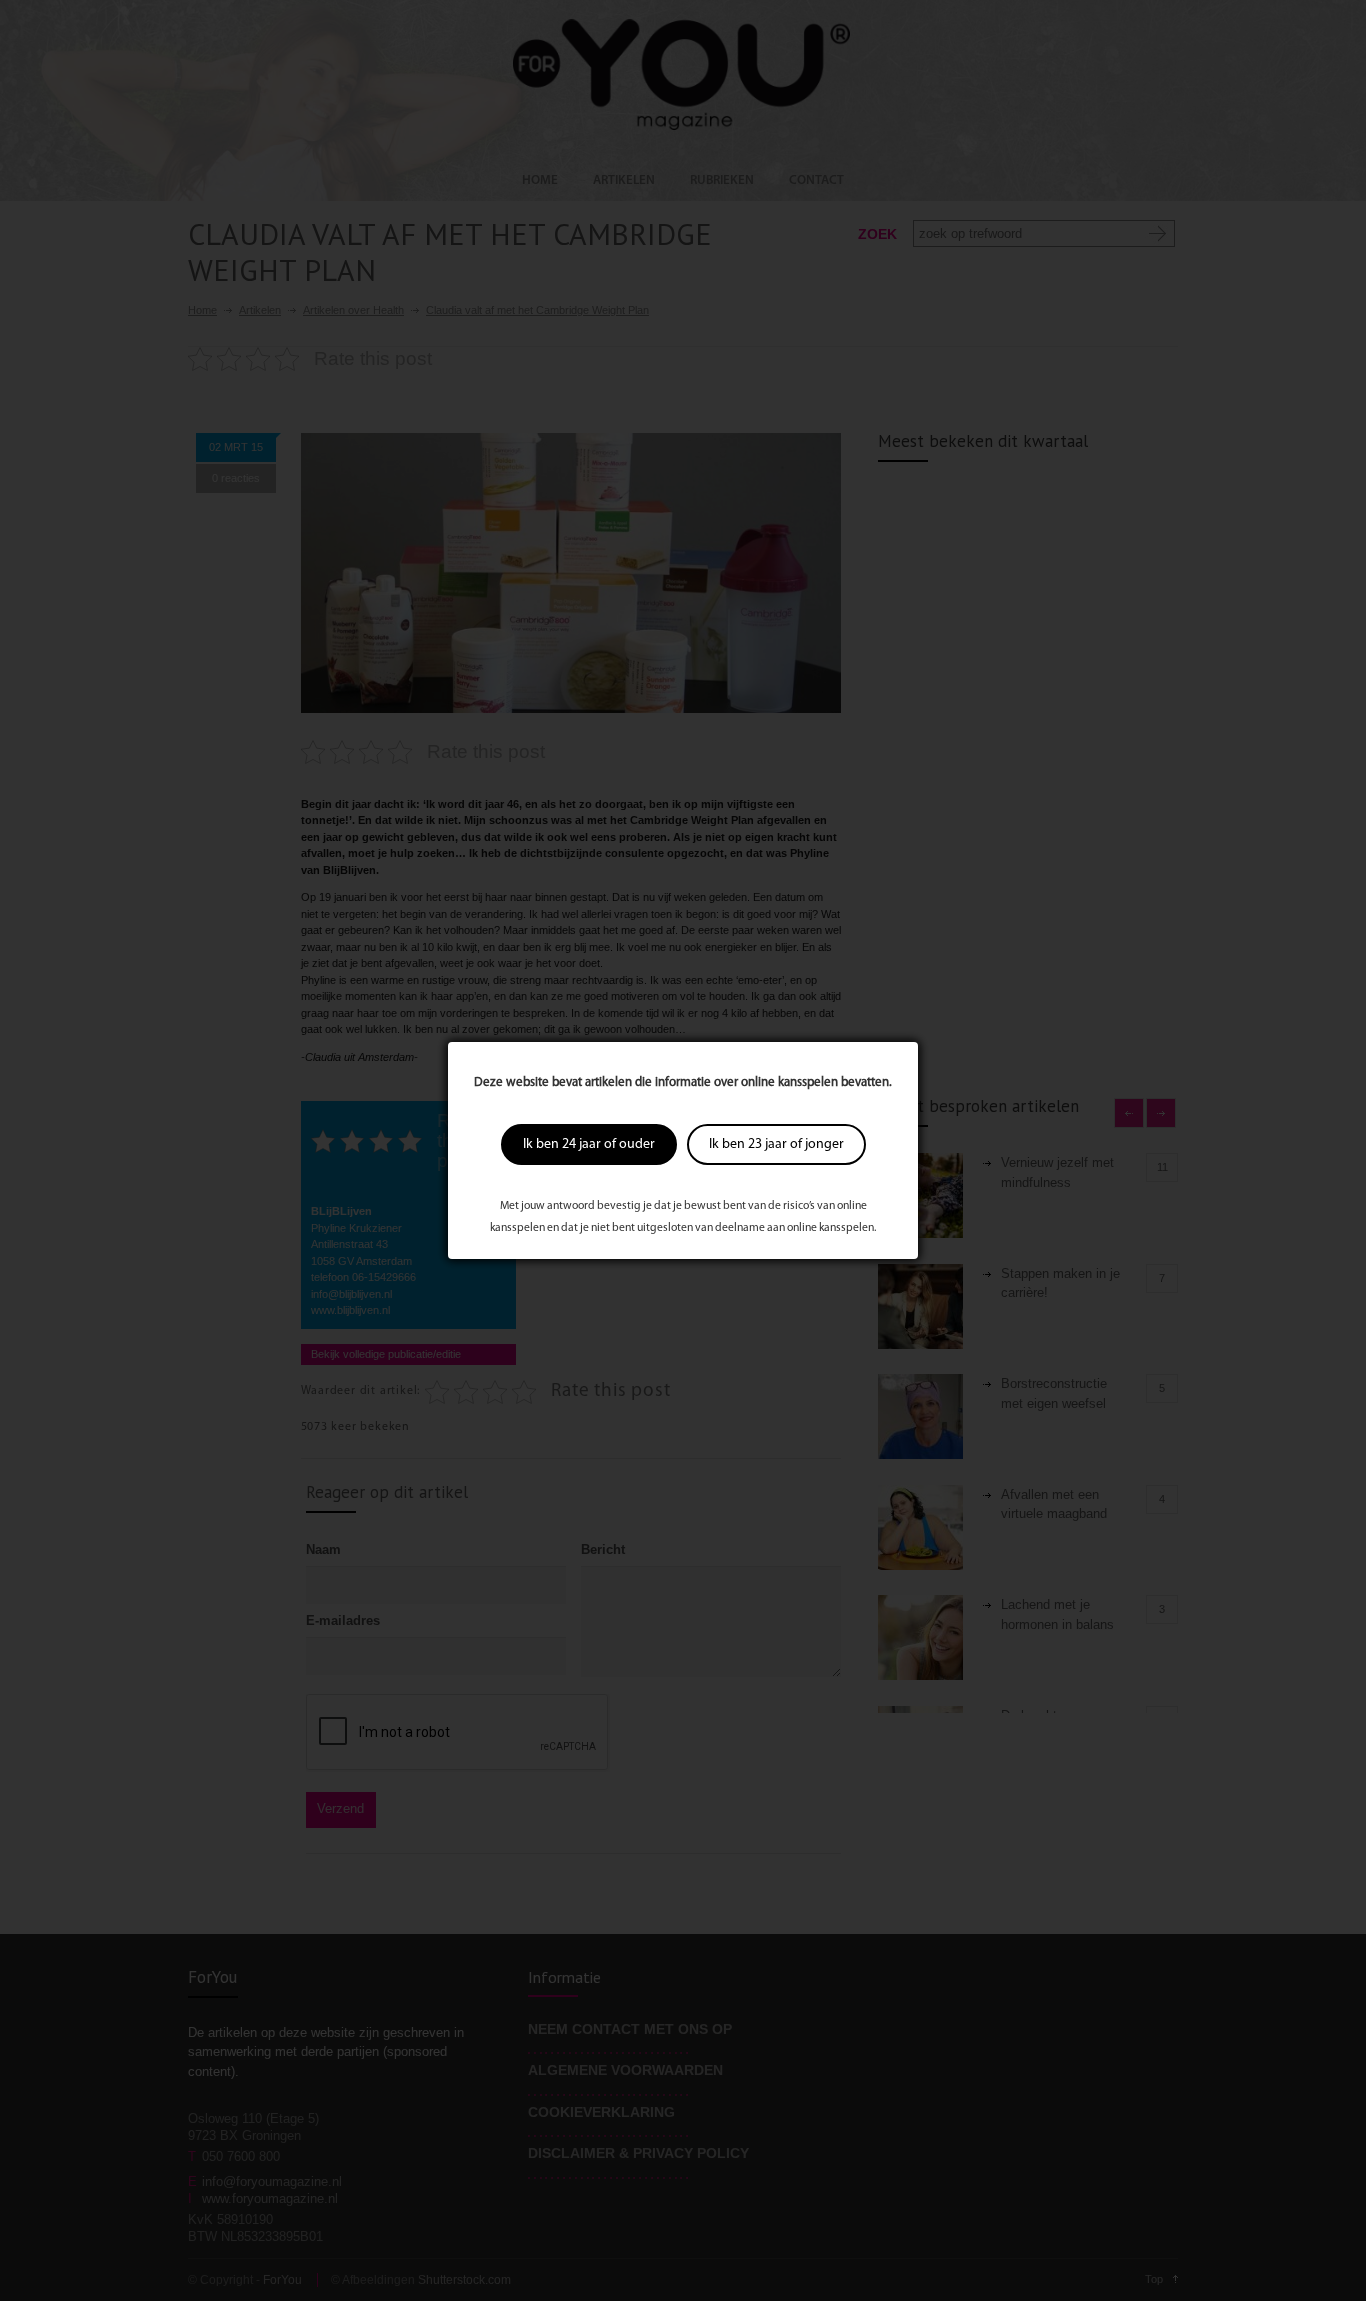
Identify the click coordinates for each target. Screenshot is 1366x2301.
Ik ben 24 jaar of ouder (589, 1144)
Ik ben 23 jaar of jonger (776, 1144)
